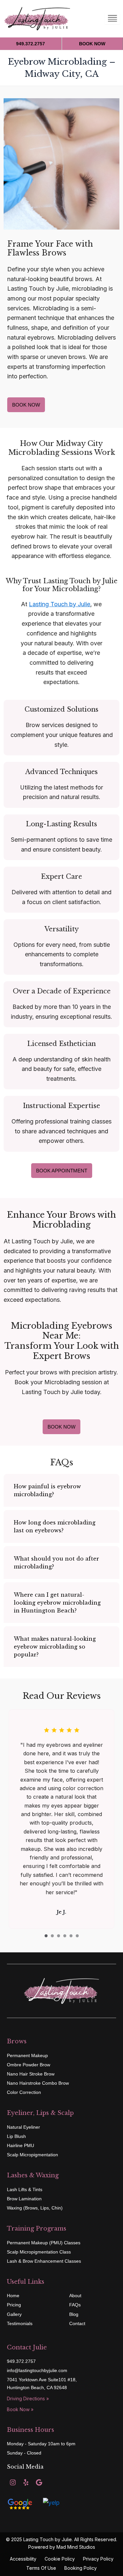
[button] (61, 1490)
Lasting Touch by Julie (60, 604)
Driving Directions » (28, 2398)
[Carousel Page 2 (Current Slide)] (52, 1936)
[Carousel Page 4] (65, 1936)
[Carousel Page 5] (71, 1936)
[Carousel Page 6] (77, 1936)
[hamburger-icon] (112, 19)
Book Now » (20, 2409)
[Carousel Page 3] (59, 1936)
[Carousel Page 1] (46, 1936)
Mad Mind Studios (76, 2547)
